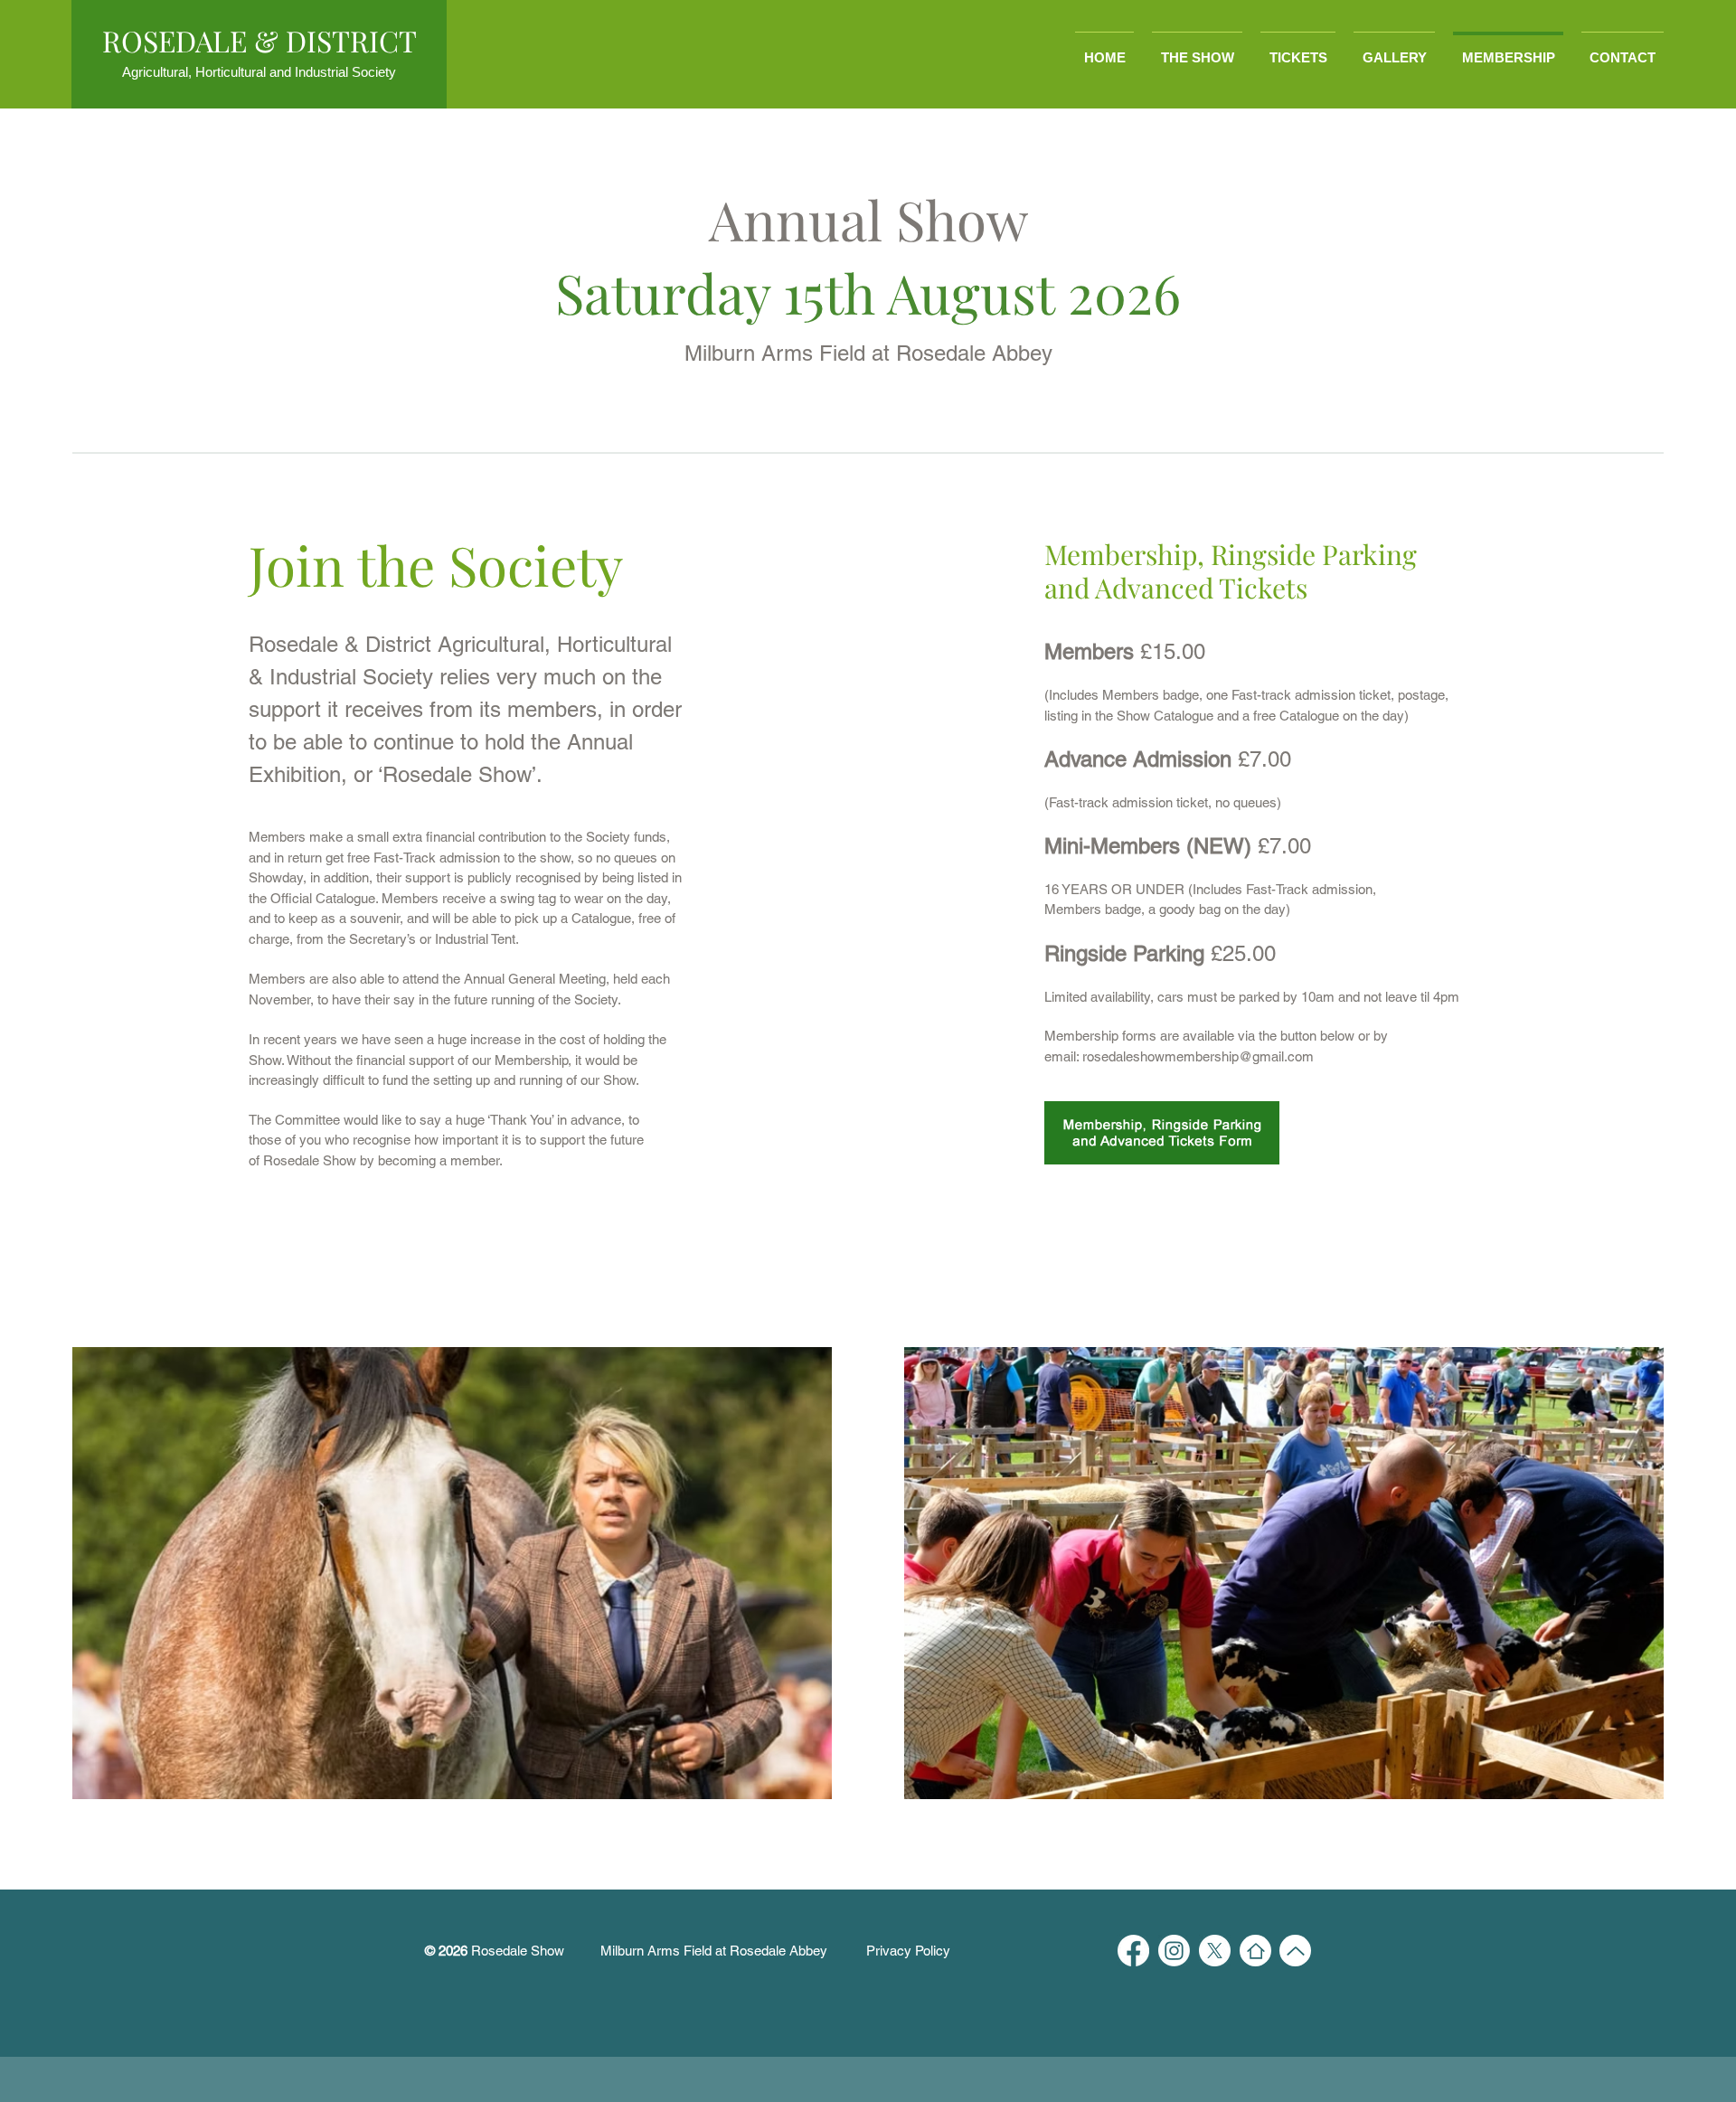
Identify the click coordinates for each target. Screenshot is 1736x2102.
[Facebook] (1133, 1951)
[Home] (1255, 1951)
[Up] (1295, 1951)
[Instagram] (1174, 1951)
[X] (1215, 1951)
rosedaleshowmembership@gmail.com (1198, 1056)
